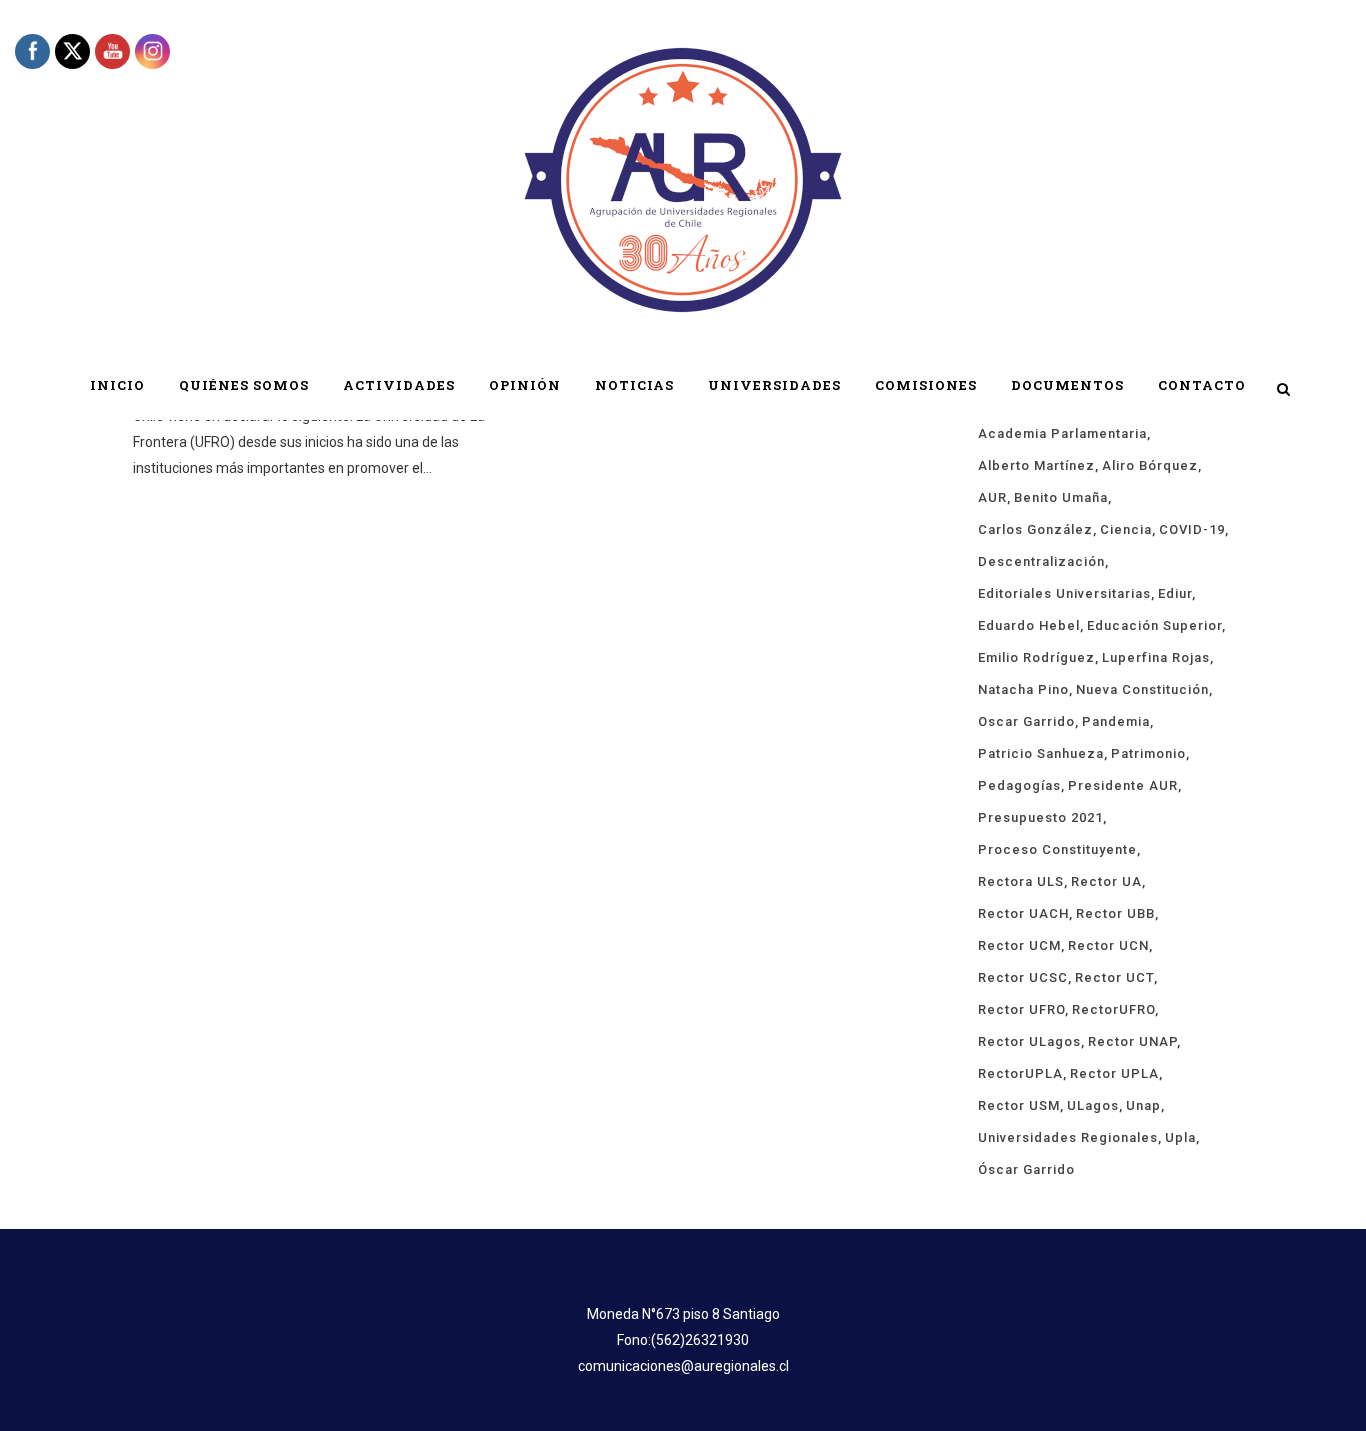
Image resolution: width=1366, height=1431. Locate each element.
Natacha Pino (1023, 689)
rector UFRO (1021, 1009)
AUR (992, 497)
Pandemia (1116, 721)
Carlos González (1035, 529)
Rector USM (1019, 1105)
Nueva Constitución (1142, 689)
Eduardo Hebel (1029, 625)
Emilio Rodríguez (1036, 657)
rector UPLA (1114, 1073)
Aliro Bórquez (1150, 465)
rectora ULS (1021, 881)
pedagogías (1019, 785)
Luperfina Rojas (1156, 657)
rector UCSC (1023, 977)
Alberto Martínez (1036, 465)
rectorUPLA (1020, 1073)
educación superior (1154, 625)
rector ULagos (1029, 1041)
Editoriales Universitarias (1064, 593)
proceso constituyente (1057, 849)
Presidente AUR (1123, 785)
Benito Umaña (1061, 497)
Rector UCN (1108, 945)
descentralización (1041, 561)
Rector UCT (1114, 977)
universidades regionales (1068, 1137)
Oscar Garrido (1026, 721)
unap (1143, 1105)
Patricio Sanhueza (1041, 753)
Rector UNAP (1132, 1041)
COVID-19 (1192, 529)
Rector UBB (1115, 913)
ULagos (1093, 1105)
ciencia (1126, 529)
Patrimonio (1148, 753)
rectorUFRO (1113, 1009)
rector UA (1106, 881)
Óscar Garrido (1026, 1169)
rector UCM (1019, 945)
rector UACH (1023, 913)
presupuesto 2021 (1040, 817)
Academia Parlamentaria (1062, 433)
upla (1180, 1137)
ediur (1175, 593)
